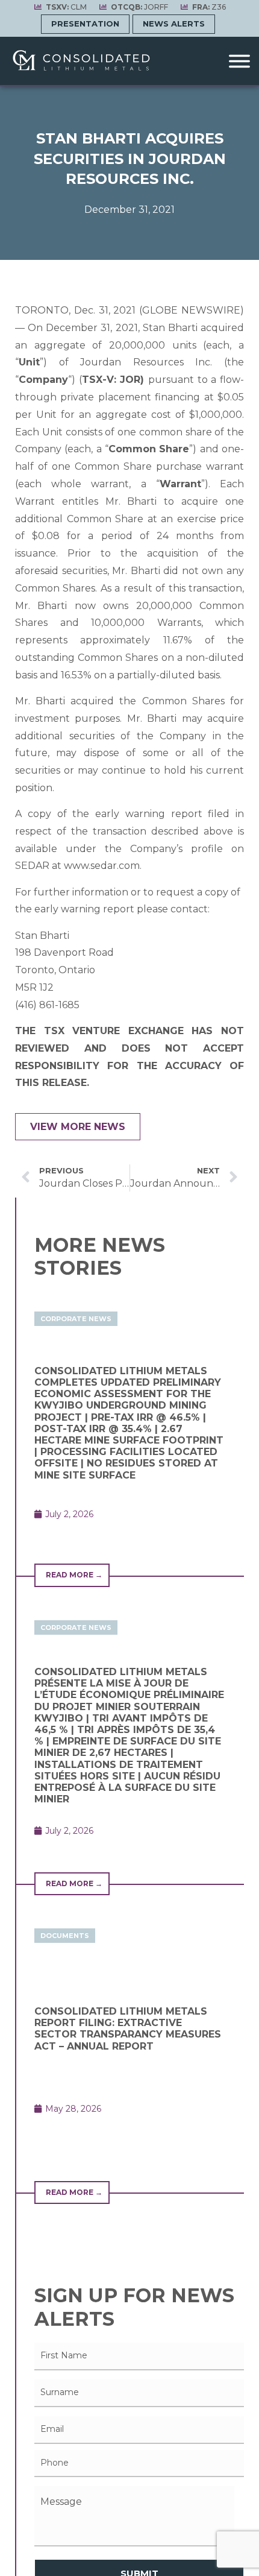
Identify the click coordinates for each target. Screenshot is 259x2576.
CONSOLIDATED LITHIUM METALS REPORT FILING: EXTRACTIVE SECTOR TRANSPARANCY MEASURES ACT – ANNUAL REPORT (128, 2029)
